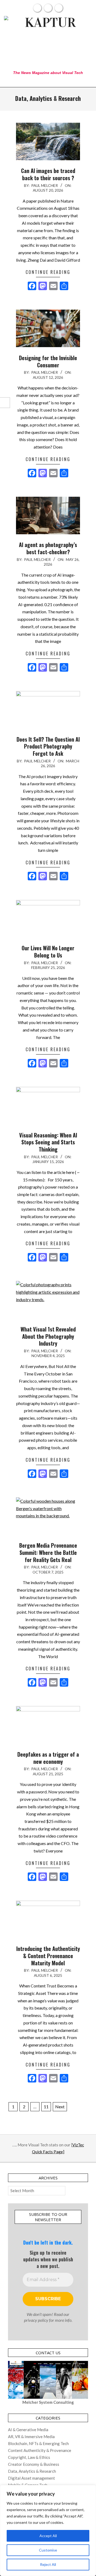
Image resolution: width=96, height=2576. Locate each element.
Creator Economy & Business (34, 2464)
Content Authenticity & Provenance (40, 2450)
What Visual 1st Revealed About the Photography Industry (48, 1336)
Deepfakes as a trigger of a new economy (48, 1758)
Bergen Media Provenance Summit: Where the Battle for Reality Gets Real (48, 1552)
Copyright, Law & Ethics (29, 2457)
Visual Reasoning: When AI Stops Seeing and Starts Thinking (48, 1142)
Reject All (48, 2564)
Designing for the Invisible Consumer (48, 361)
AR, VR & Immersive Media (31, 2437)
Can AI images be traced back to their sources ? (48, 174)
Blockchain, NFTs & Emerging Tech (38, 2443)
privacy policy (36, 2320)
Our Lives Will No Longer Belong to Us (48, 952)
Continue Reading (48, 272)
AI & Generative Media (28, 2430)
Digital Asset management (31, 2478)
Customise (48, 2550)
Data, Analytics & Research (32, 2471)
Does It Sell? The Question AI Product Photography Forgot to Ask (48, 746)
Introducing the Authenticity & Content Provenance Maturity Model (48, 1956)
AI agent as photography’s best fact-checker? (48, 548)
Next (60, 2107)
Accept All (48, 2536)
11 (46, 2107)
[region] (48, 2530)
